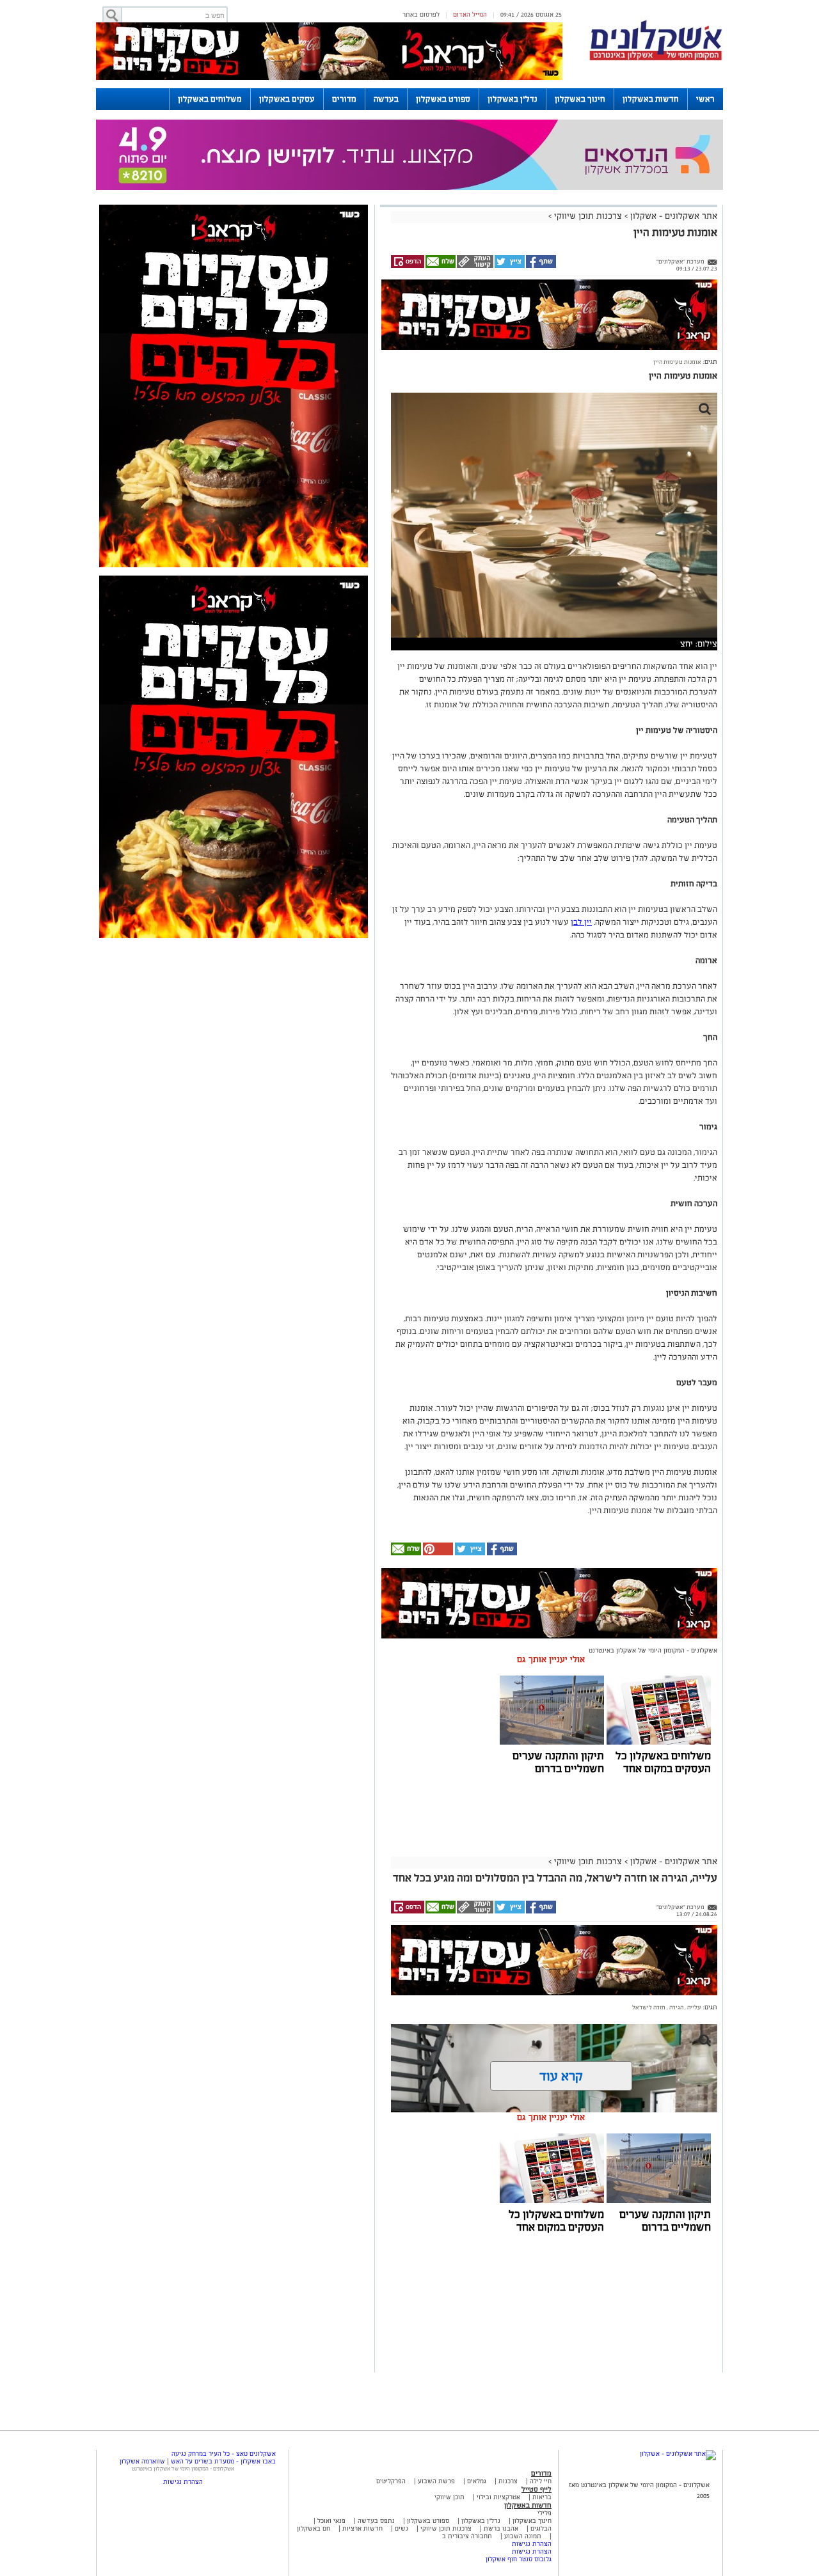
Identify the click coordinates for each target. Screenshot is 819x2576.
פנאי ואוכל (331, 2521)
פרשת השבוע (436, 2481)
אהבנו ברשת (501, 2528)
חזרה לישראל (649, 2007)
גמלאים (477, 2481)
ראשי (705, 99)
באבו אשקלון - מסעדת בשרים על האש (223, 2461)
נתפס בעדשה (375, 2521)
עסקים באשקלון (287, 99)
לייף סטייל (537, 2489)
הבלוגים (541, 2528)
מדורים (344, 99)
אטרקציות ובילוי (498, 2497)
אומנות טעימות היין (677, 362)
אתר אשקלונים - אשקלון (672, 216)
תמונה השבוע (523, 2536)
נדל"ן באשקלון (513, 99)
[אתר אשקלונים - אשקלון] (678, 2454)
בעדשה (386, 99)
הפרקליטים (391, 2481)
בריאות (542, 2497)
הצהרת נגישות (532, 2544)
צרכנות (508, 2481)
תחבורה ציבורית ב (467, 2536)
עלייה (694, 2007)
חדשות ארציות (362, 2528)
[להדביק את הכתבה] (437, 1553)
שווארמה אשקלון (142, 2461)
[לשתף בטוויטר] (509, 266)
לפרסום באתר (421, 14)
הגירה (676, 2007)
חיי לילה (541, 2481)
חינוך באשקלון (580, 99)
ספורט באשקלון (443, 99)
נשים (402, 2528)
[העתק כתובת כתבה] (474, 266)
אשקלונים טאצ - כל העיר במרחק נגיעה (224, 2454)
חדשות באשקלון (651, 99)
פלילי (545, 2513)
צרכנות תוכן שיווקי (588, 216)
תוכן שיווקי (449, 2497)
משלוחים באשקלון (210, 99)
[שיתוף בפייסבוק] (540, 266)
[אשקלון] (656, 59)
